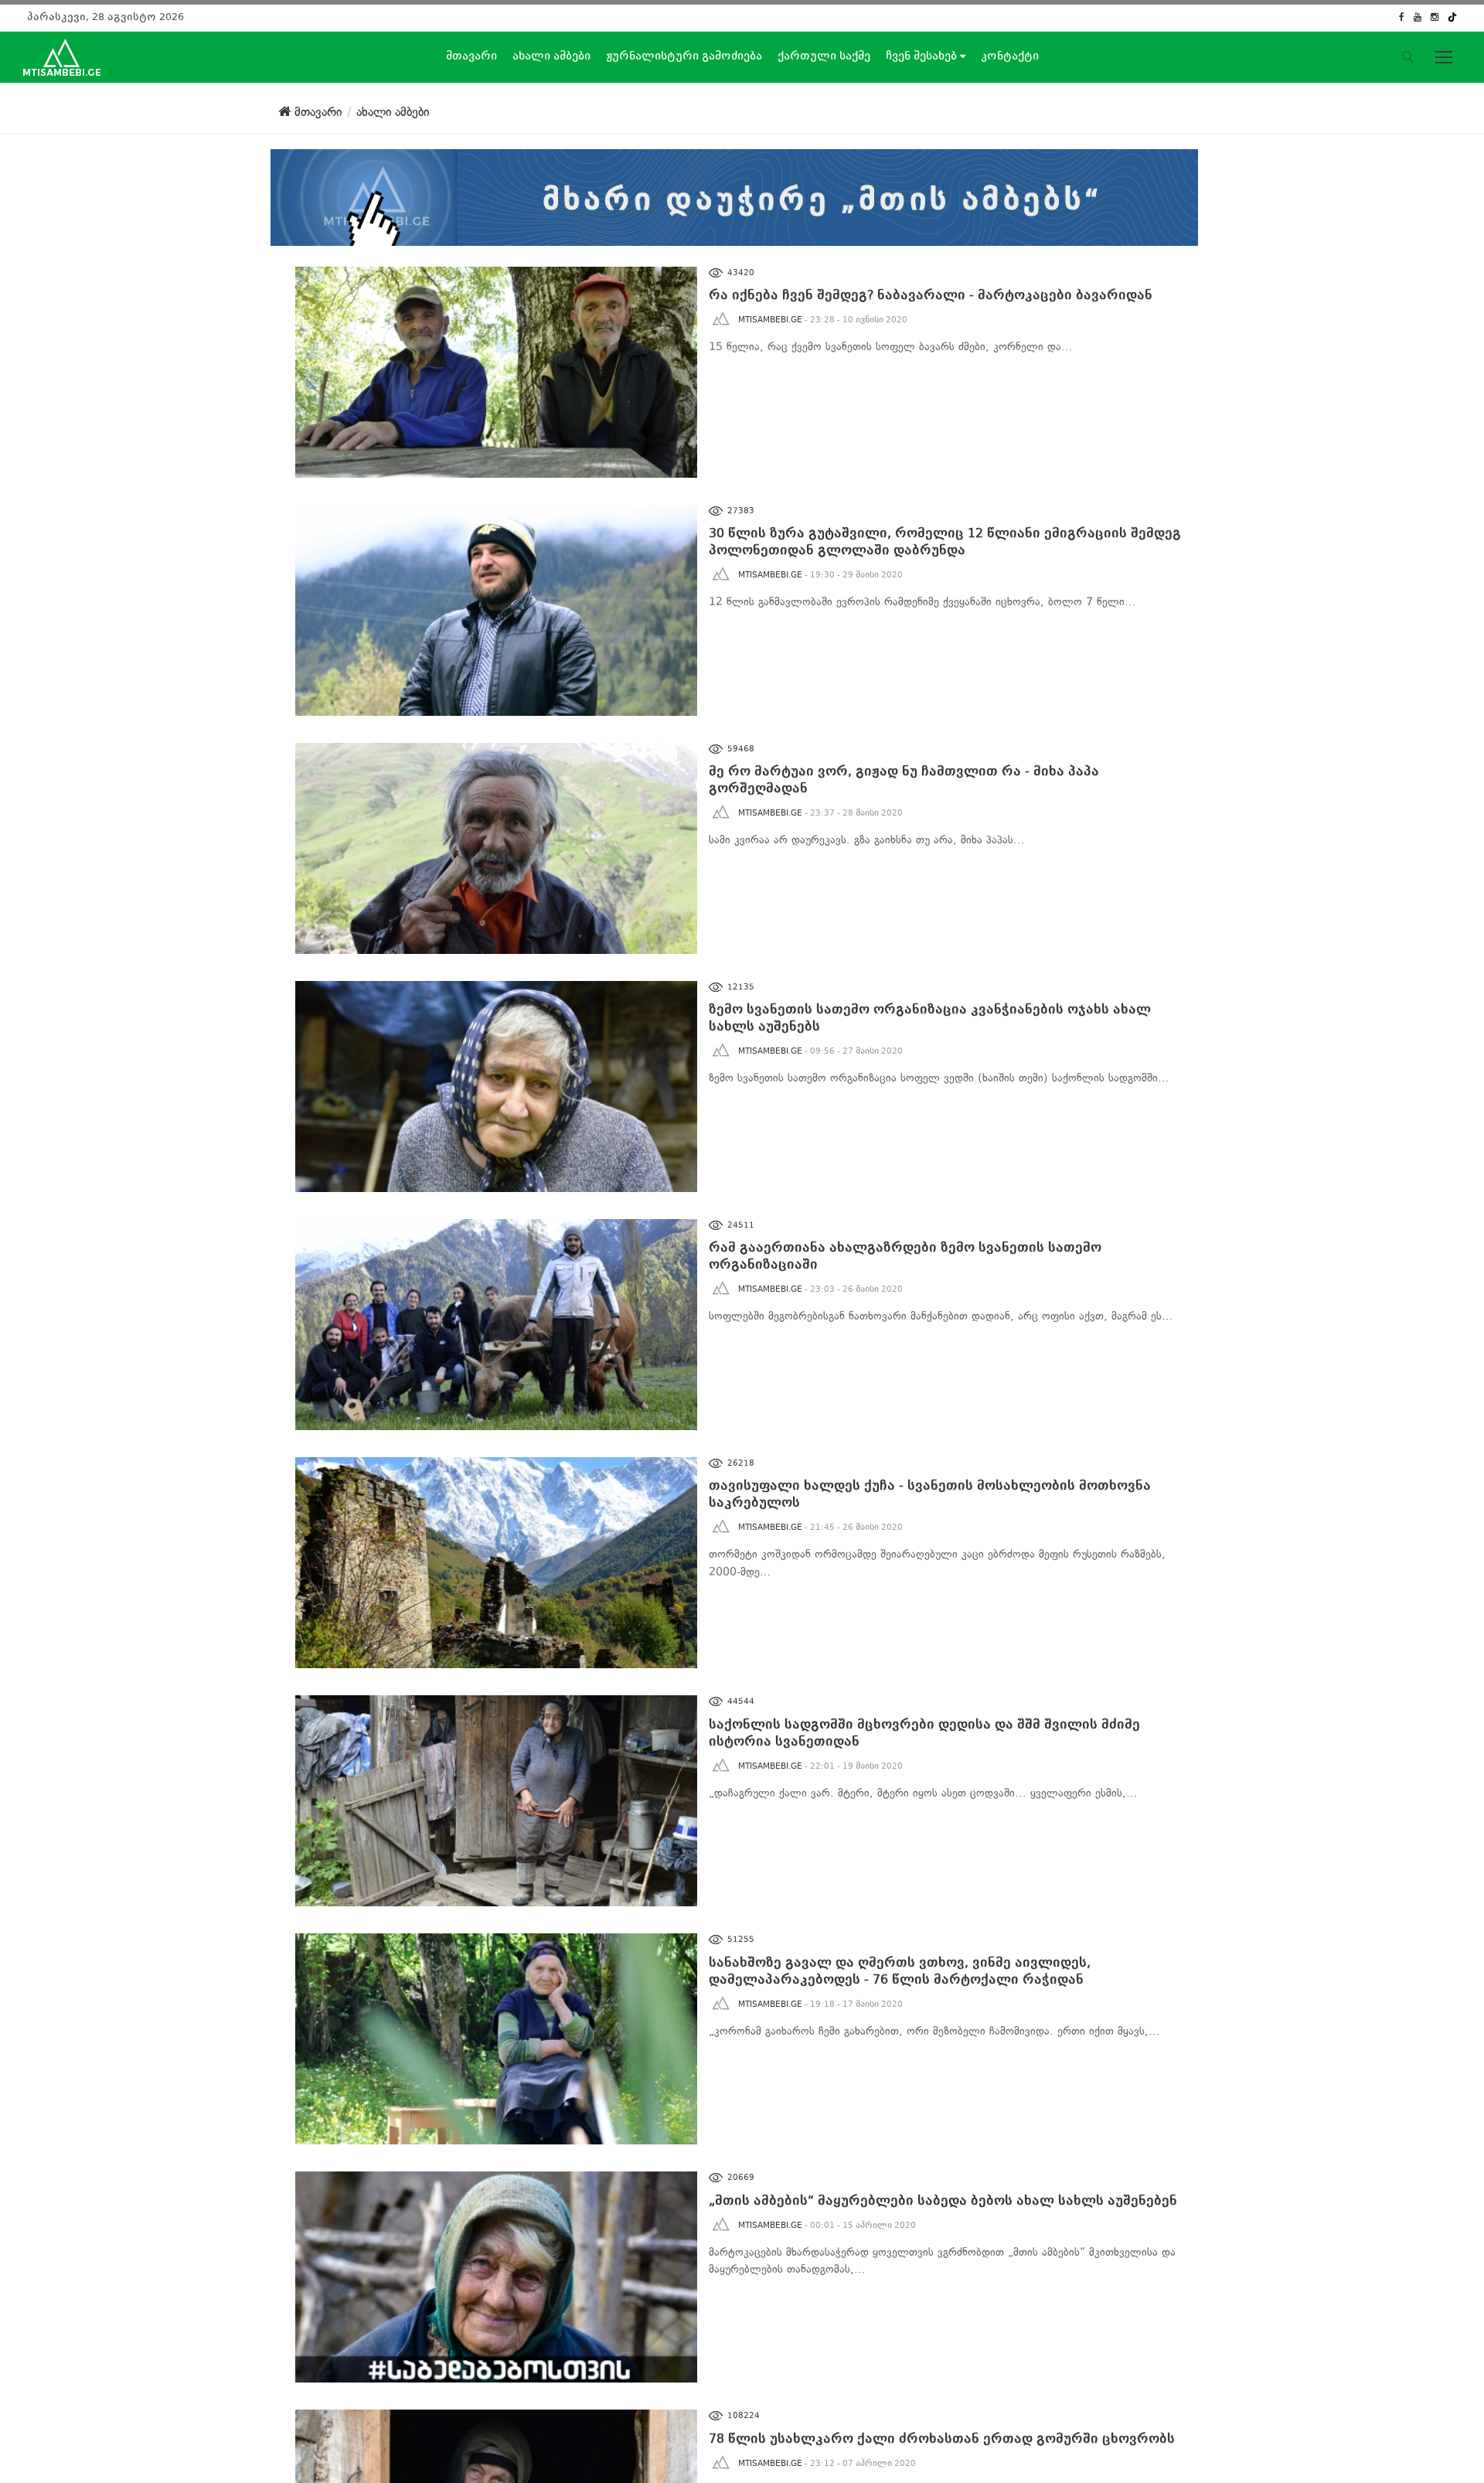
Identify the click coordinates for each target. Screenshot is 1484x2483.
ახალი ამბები (551, 56)
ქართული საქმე (824, 56)
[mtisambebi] (734, 194)
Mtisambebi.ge (770, 320)
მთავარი (471, 56)
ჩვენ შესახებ (923, 56)
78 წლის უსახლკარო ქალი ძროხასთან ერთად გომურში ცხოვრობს (942, 2439)
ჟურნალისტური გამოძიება (684, 56)
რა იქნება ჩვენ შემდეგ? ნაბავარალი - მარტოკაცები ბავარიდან (931, 295)
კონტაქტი (1010, 56)
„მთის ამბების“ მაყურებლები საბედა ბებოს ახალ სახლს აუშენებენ (943, 2200)
